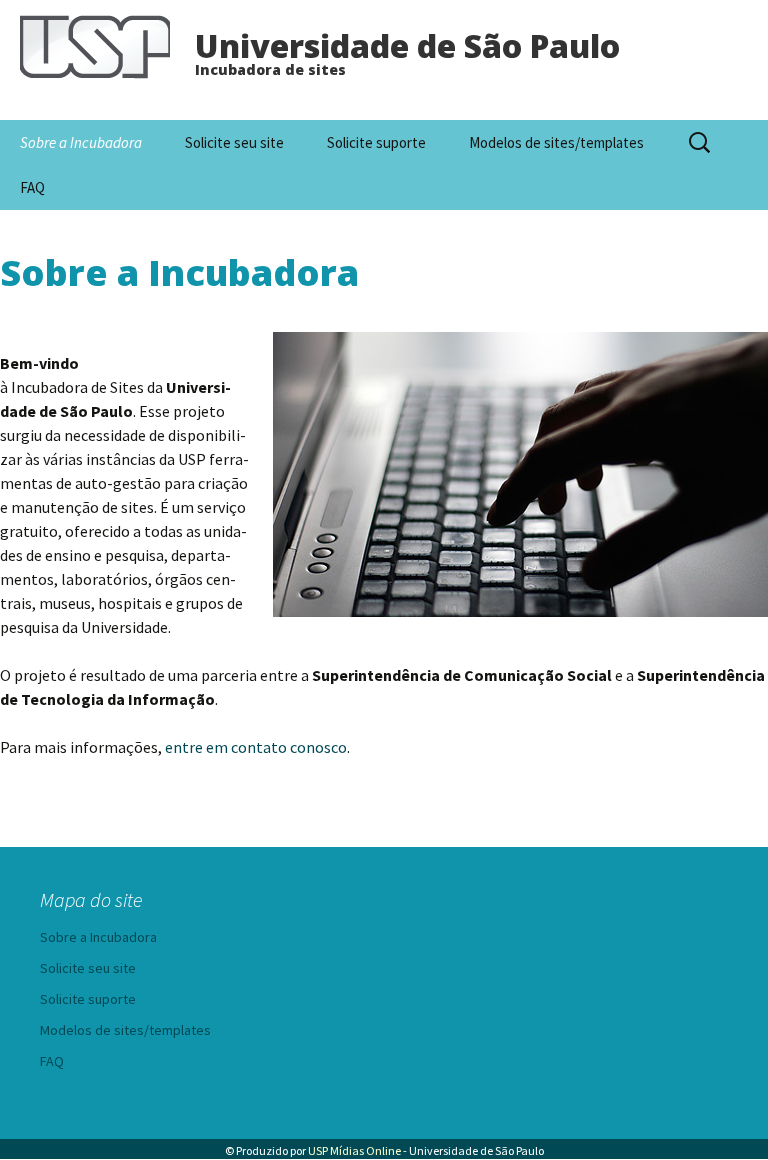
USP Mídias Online (354, 1150)
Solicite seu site (234, 142)
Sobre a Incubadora (81, 142)
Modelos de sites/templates (556, 142)
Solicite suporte (376, 142)
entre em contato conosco (256, 747)
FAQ (32, 187)
